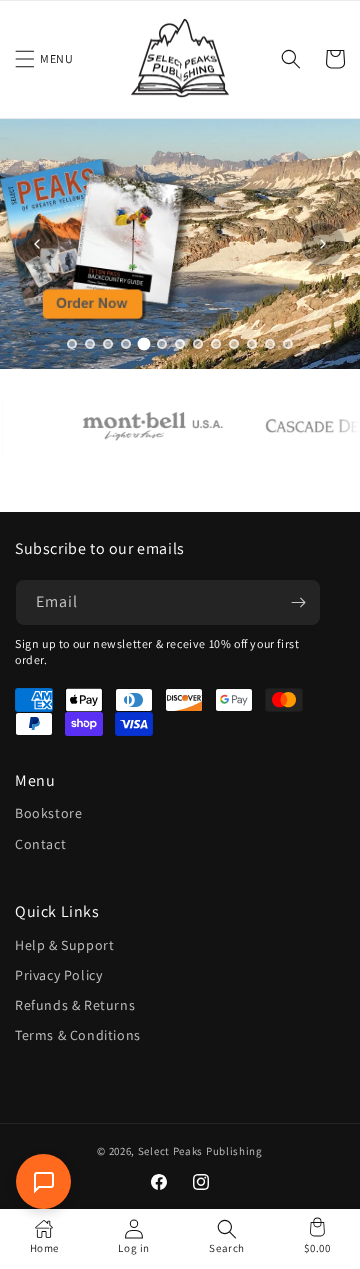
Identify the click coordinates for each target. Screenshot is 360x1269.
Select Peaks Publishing (200, 1151)
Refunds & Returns (75, 1005)
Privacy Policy (58, 975)
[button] (25, 59)
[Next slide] (323, 244)
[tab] (72, 344)
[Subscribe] (298, 602)
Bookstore (48, 813)
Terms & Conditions (78, 1035)
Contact (40, 844)
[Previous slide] (37, 244)
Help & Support (64, 945)
